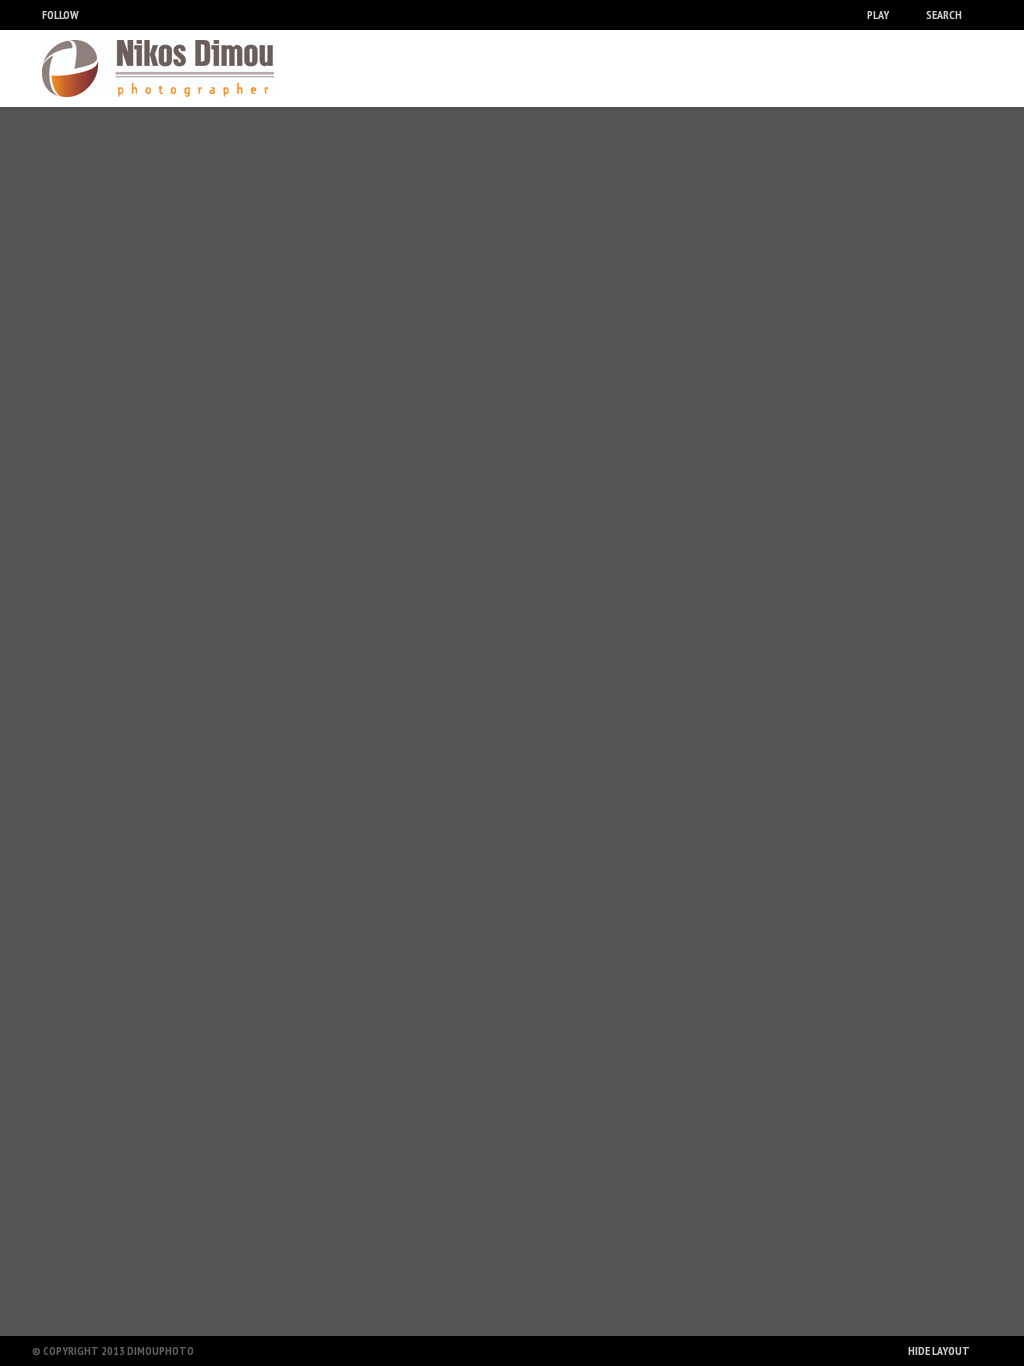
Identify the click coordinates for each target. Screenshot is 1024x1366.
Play (878, 14)
